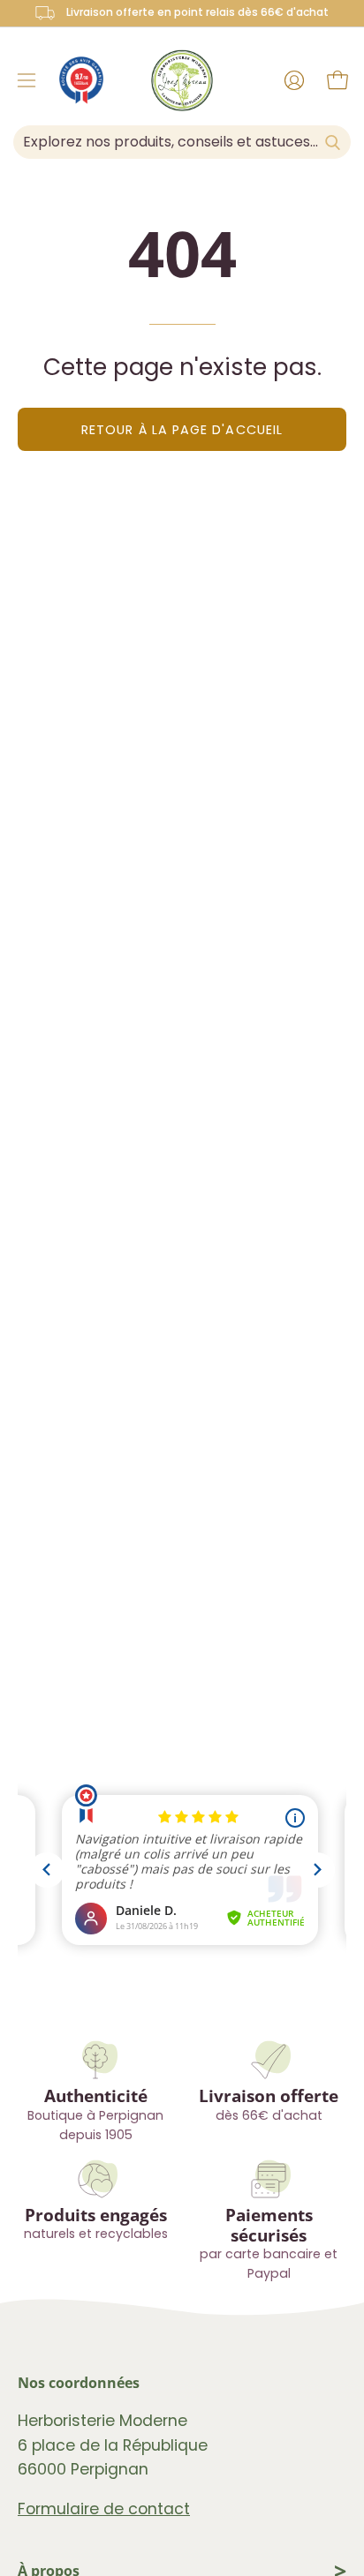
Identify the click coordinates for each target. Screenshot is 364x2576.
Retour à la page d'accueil (182, 430)
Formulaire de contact (104, 2509)
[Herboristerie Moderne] (182, 80)
